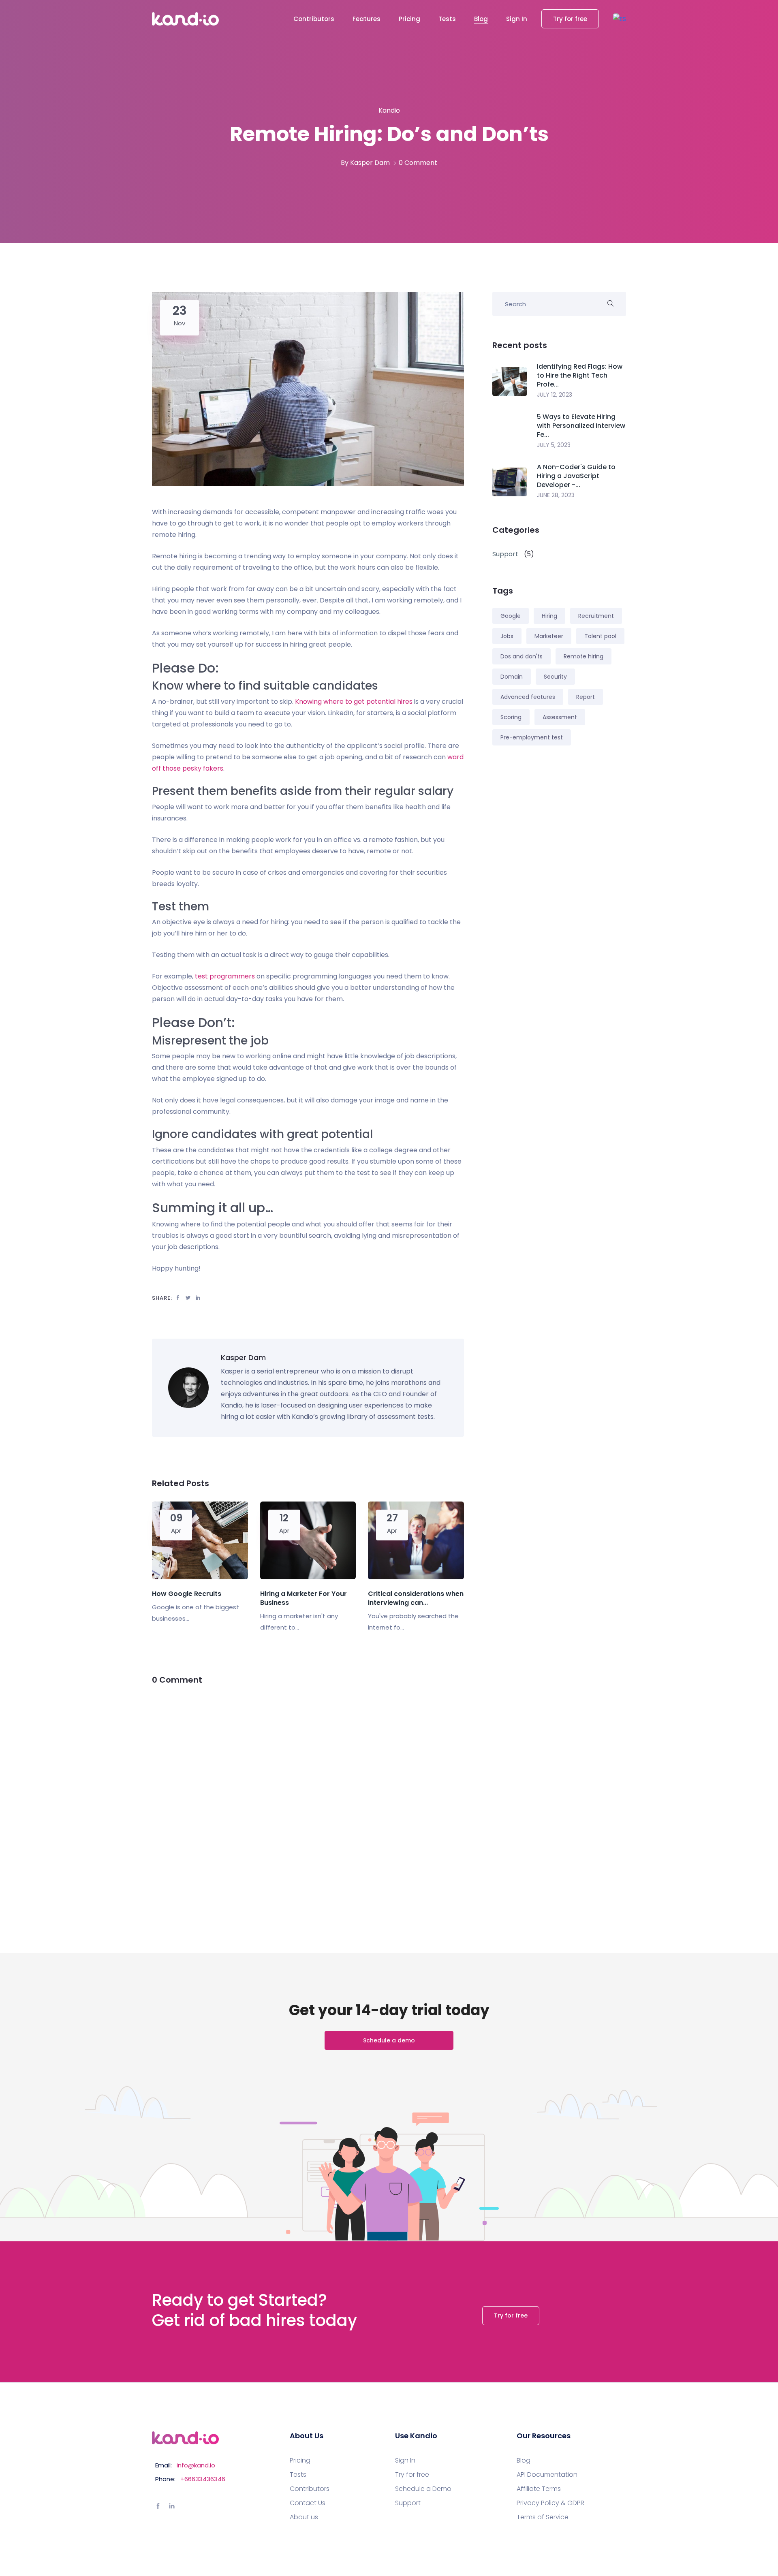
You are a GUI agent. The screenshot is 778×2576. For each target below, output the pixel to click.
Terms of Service (543, 2517)
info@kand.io (196, 2465)
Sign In (517, 19)
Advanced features (528, 697)
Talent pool (600, 636)
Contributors (314, 19)
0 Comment (418, 163)
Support (408, 2503)
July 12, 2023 (555, 395)
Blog (481, 19)
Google (511, 616)
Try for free (570, 19)
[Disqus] (308, 1799)
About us (304, 2517)
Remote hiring (583, 656)
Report (586, 697)
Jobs (507, 636)
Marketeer (549, 636)
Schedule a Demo (423, 2489)
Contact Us (308, 2503)
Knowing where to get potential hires (354, 702)
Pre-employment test (532, 737)
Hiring (549, 616)
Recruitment (596, 616)
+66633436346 (203, 2479)
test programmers (225, 976)
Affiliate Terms (539, 2489)
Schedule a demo (389, 2040)
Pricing (409, 19)
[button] (620, 19)
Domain (512, 677)
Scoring (511, 717)
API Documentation (547, 2475)
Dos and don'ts (522, 656)
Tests (447, 19)
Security (555, 677)
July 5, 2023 (554, 445)
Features (367, 19)
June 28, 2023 (556, 495)
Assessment (560, 717)
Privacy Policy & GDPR (550, 2503)
